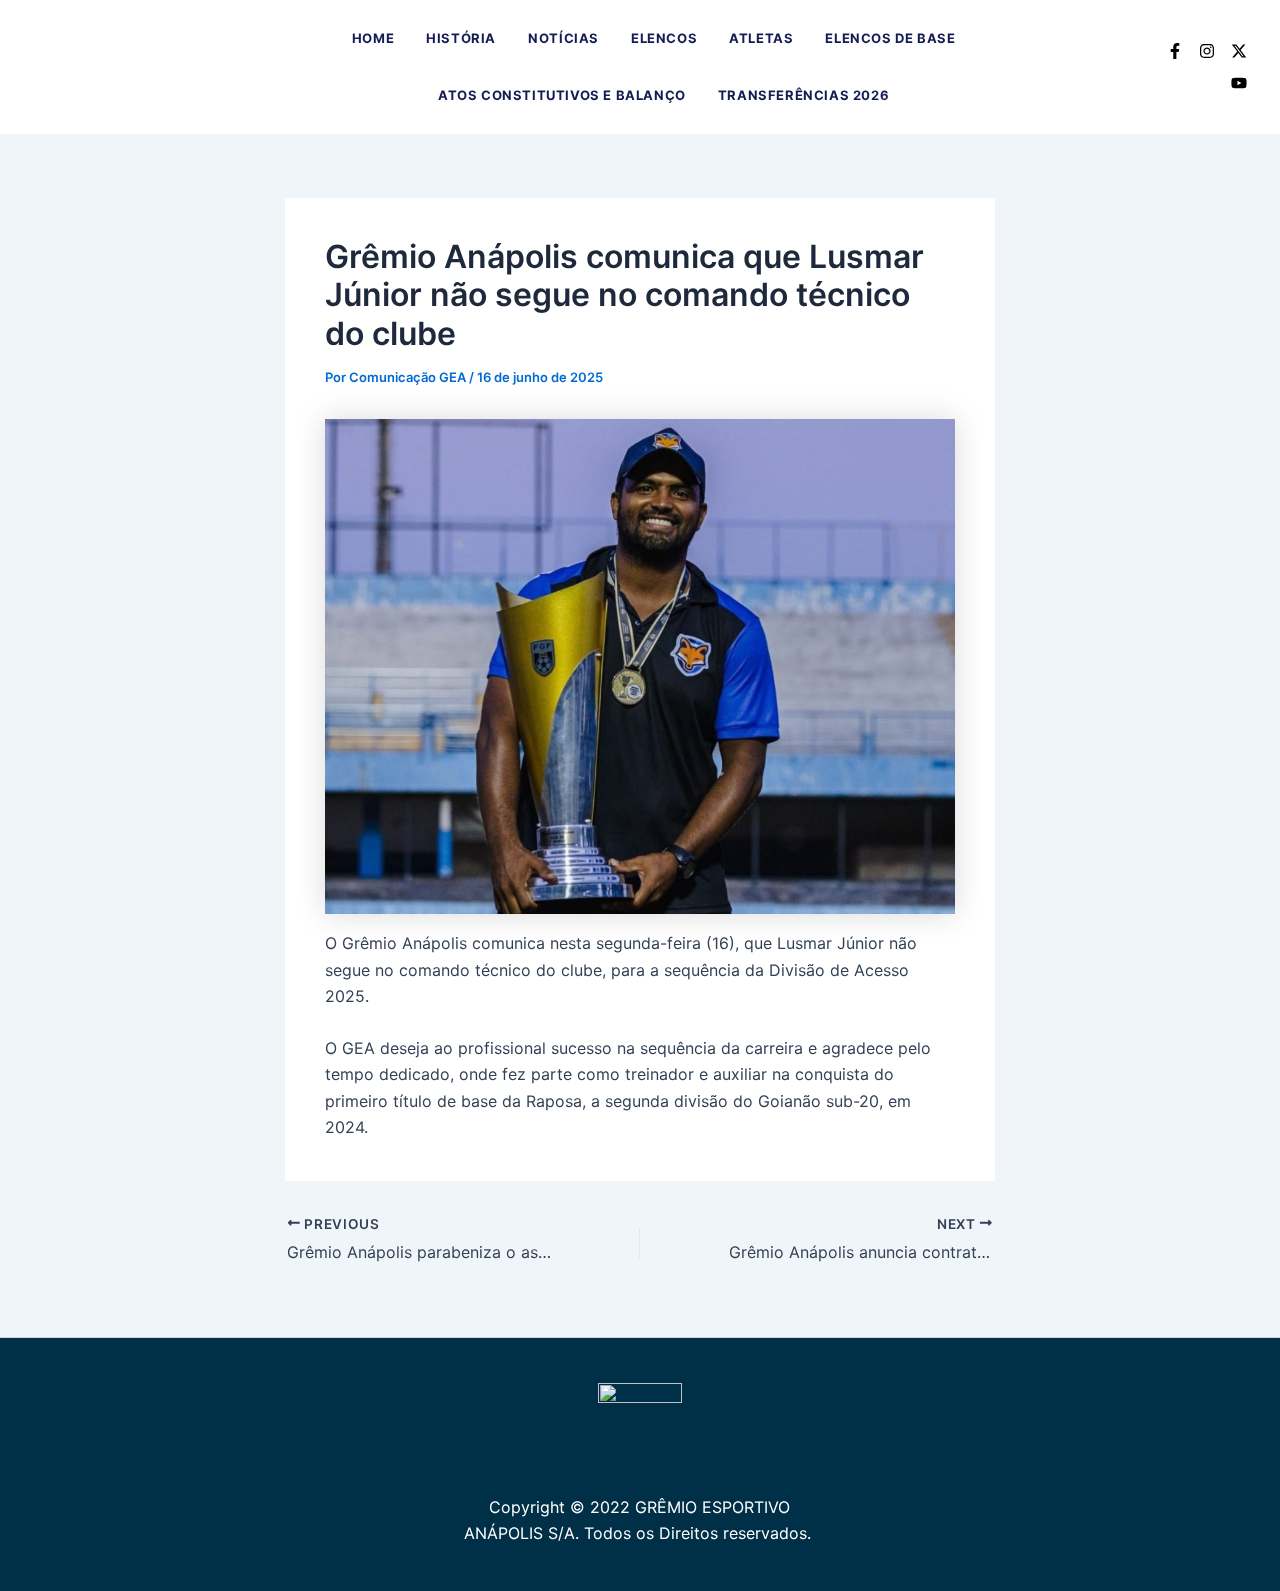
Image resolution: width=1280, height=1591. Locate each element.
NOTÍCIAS (563, 38)
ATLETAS (761, 38)
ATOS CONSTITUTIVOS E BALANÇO (562, 95)
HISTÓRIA (461, 38)
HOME (373, 38)
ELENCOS (664, 38)
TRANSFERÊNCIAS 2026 (803, 95)
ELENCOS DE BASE (890, 38)
